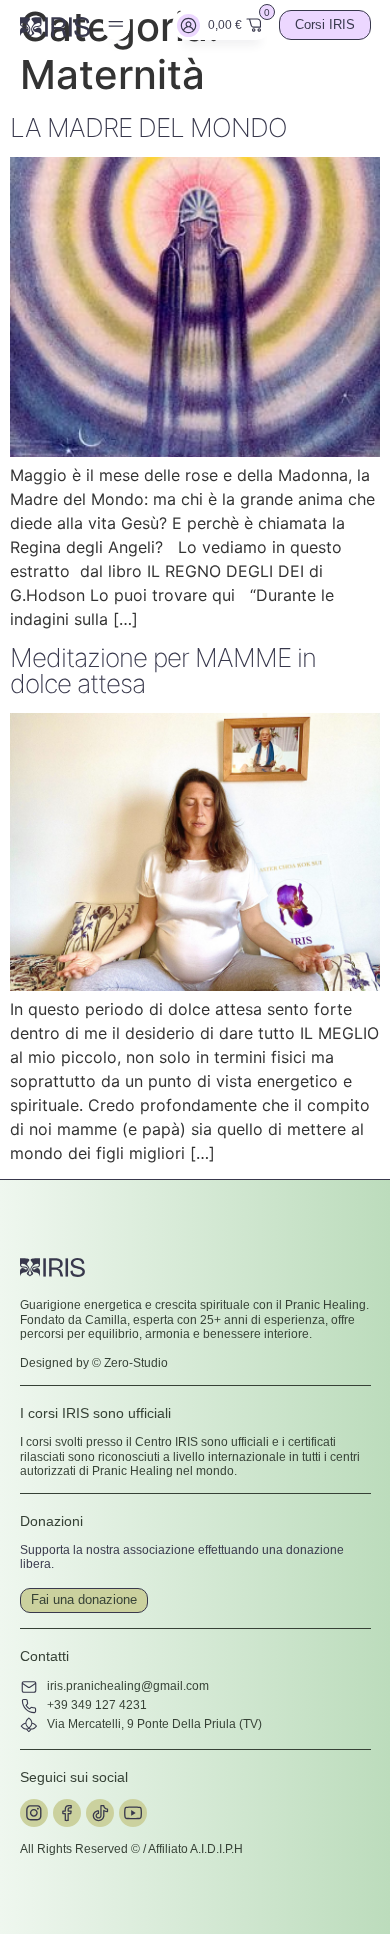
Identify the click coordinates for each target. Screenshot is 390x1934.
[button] (116, 25)
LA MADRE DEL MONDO (148, 127)
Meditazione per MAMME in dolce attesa (163, 670)
